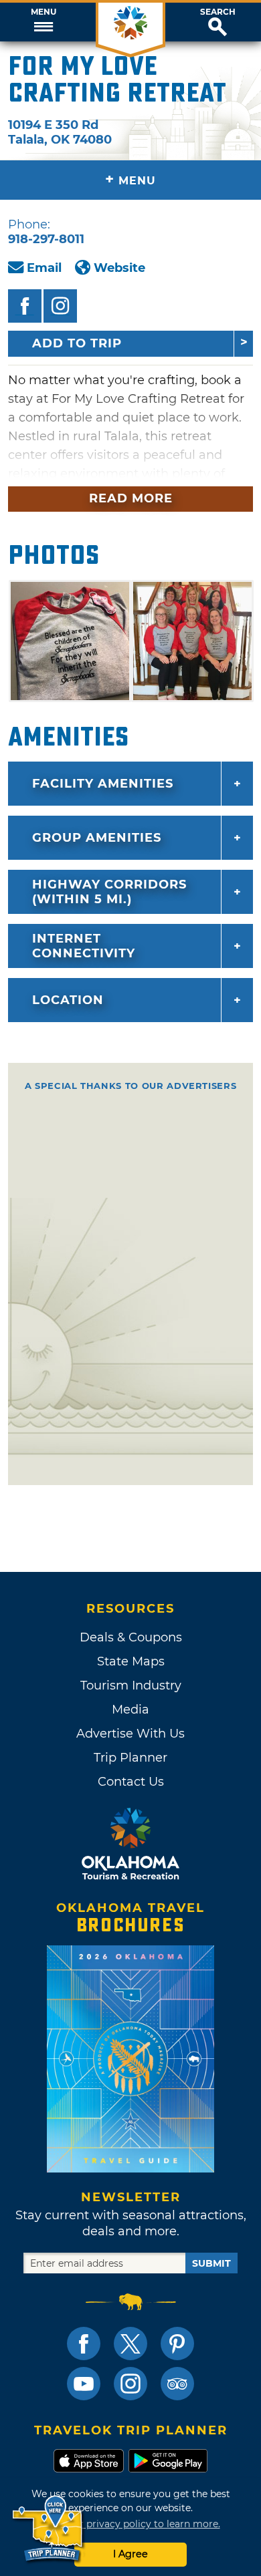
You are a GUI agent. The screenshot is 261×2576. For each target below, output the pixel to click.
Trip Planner (130, 1758)
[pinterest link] (177, 2344)
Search (218, 12)
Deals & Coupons (131, 1637)
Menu (43, 12)
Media (130, 1710)
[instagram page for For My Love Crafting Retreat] (60, 306)
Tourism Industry (131, 1685)
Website (119, 268)
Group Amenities (97, 838)
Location (68, 1000)
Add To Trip (77, 343)
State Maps (131, 1661)
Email (44, 268)
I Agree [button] (130, 2554)
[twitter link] (130, 2344)
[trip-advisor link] (177, 2384)
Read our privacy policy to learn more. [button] (131, 2524)
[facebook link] (84, 2344)
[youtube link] (84, 2384)
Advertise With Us (130, 1734)
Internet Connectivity (84, 946)
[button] (43, 22)
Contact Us (131, 1782)
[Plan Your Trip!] (49, 2529)
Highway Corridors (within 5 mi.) (109, 892)
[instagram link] (130, 2384)
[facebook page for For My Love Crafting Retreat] (25, 306)
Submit (211, 2263)
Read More (131, 498)
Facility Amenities (103, 784)
